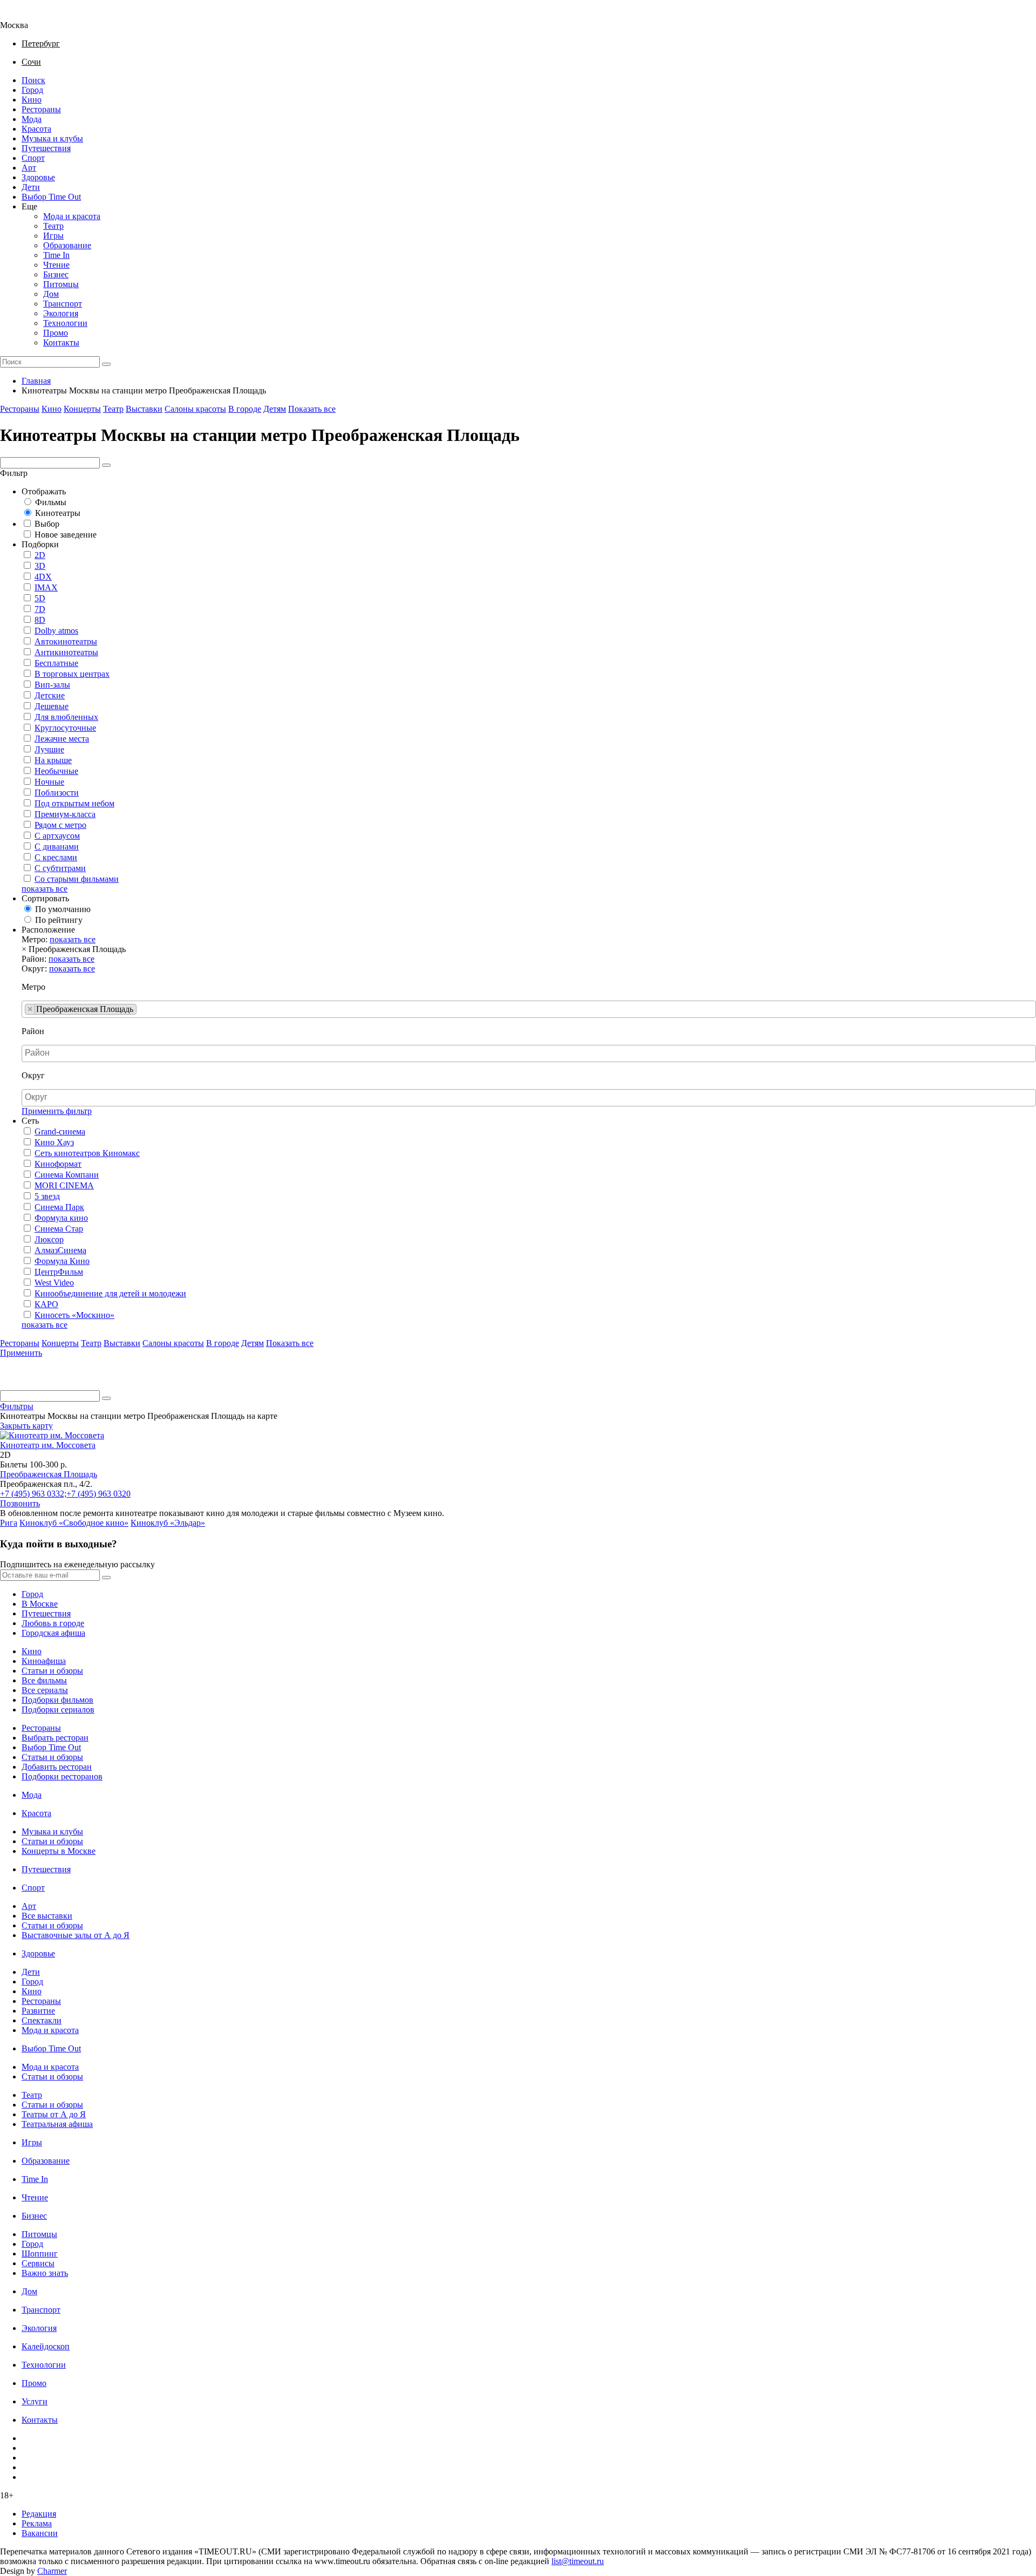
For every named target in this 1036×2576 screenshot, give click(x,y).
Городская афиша (53, 1633)
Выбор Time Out (51, 197)
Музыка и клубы (52, 138)
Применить (21, 1353)
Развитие (38, 2011)
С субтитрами (60, 868)
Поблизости (57, 793)
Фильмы (51, 502)
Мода (32, 119)
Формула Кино (62, 1261)
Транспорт (63, 304)
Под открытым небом (74, 803)
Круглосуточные (65, 728)
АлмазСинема (60, 1250)
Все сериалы (45, 1690)
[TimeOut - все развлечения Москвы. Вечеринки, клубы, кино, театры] (24, 15)
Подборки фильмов (57, 1700)
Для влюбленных (66, 717)
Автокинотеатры (66, 641)
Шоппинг (40, 2254)
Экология (61, 313)
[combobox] (529, 1009)
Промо (56, 333)
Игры (53, 236)
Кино (32, 100)
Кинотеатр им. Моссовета (48, 1445)
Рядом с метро (60, 825)
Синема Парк (59, 1207)
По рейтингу (59, 920)
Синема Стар (59, 1229)
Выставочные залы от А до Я (76, 1935)
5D (40, 598)
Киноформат (58, 1164)
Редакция (39, 2514)
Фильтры (17, 1406)
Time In (56, 255)
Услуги (35, 2401)
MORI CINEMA (64, 1185)
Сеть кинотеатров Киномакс (87, 1153)
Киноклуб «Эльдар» (168, 1523)
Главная (36, 381)
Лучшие (49, 749)
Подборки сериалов (58, 1710)
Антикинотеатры (66, 652)
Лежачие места (62, 739)
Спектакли (42, 2020)
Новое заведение (66, 535)
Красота (36, 129)
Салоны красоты (195, 409)
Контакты (61, 342)
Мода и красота (72, 216)
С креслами (56, 857)
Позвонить (20, 1503)
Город (32, 90)
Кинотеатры (58, 513)
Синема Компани (67, 1175)
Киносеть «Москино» (74, 1315)
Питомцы (61, 284)
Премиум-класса (65, 814)
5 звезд (47, 1196)
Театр (53, 226)
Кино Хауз (54, 1142)
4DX (43, 577)
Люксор (49, 1239)
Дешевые (52, 706)
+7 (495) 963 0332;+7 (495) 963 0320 (65, 1494)
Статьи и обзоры (52, 1671)
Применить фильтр (57, 1111)
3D (40, 566)
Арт (29, 168)
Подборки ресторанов (62, 1776)
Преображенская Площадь (49, 1474)
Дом (51, 294)
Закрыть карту (26, 1426)
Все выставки (47, 1916)
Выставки (144, 409)
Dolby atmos (56, 631)
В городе (245, 409)
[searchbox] (142, 1009)
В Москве (40, 1604)
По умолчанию (63, 909)
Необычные (56, 771)
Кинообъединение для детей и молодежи (110, 1293)
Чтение (56, 265)
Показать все (312, 409)
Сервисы (38, 2263)
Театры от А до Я (54, 2114)
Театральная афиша (57, 2124)
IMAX (46, 587)
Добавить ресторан (57, 1767)
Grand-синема (60, 1131)
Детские (50, 695)
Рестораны (41, 109)
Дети (31, 187)
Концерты (82, 409)
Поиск (33, 80)
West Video (54, 1283)
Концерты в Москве (59, 1851)
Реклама (37, 2523)
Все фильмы (44, 1680)
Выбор (47, 524)
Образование (67, 245)
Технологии (65, 323)
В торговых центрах (72, 674)
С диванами (57, 847)
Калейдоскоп (46, 2346)
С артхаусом (57, 836)
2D (40, 555)
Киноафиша (44, 1661)
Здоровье (38, 177)
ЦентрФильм (59, 1272)
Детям (275, 409)
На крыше (53, 760)
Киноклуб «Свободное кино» (74, 1523)
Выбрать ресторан (55, 1738)
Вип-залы (52, 685)
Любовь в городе (53, 1623)
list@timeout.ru (578, 2561)
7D (40, 609)
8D (40, 620)
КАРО (46, 1304)
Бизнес (56, 274)
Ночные (49, 782)
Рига (9, 1523)
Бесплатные (56, 663)
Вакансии (40, 2533)
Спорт (33, 158)
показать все (45, 889)
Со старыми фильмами (77, 879)
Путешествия (46, 148)
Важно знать (45, 2273)
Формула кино (61, 1218)
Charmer (52, 2571)
